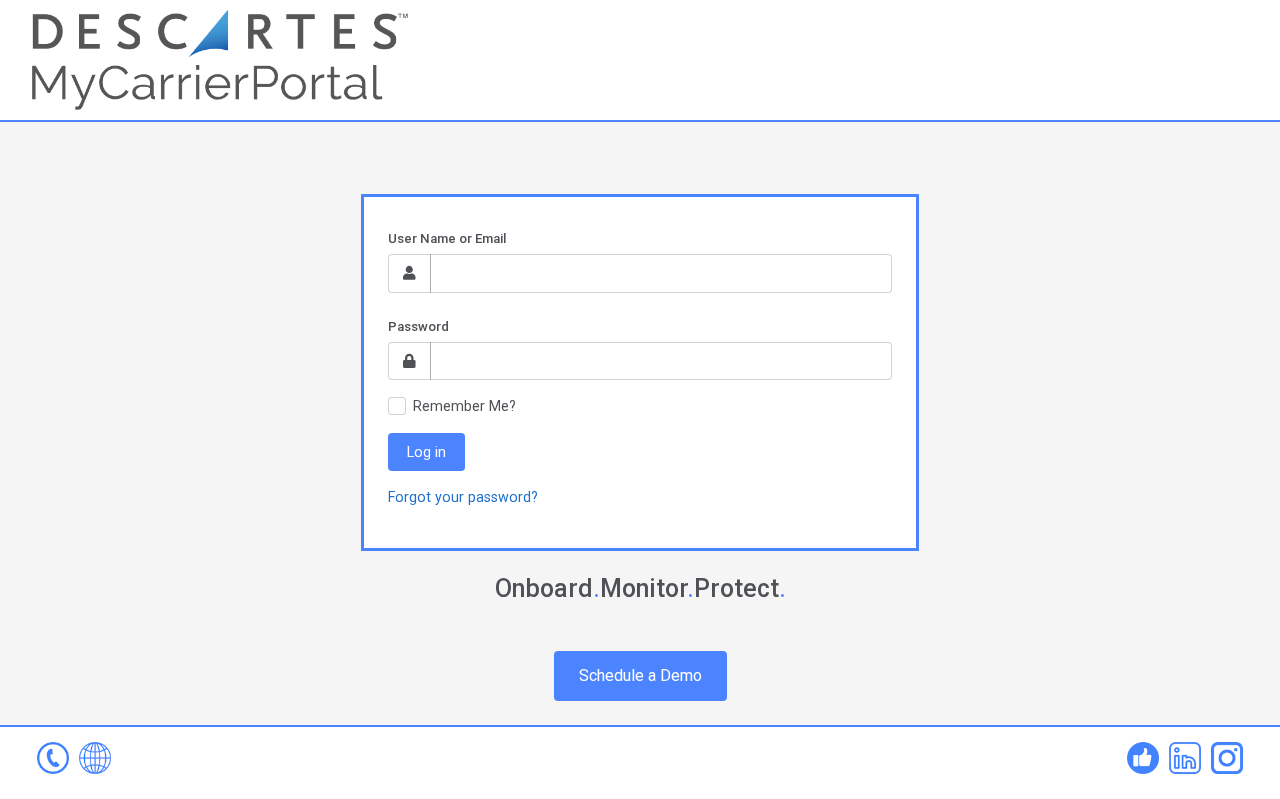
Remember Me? (464, 406)
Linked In (1185, 758)
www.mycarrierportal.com (95, 758)
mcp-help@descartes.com (53, 758)
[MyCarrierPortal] (220, 59)
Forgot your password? (463, 497)
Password (418, 326)
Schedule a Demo (640, 675)
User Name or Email (447, 238)
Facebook (1143, 758)
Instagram (1227, 758)
